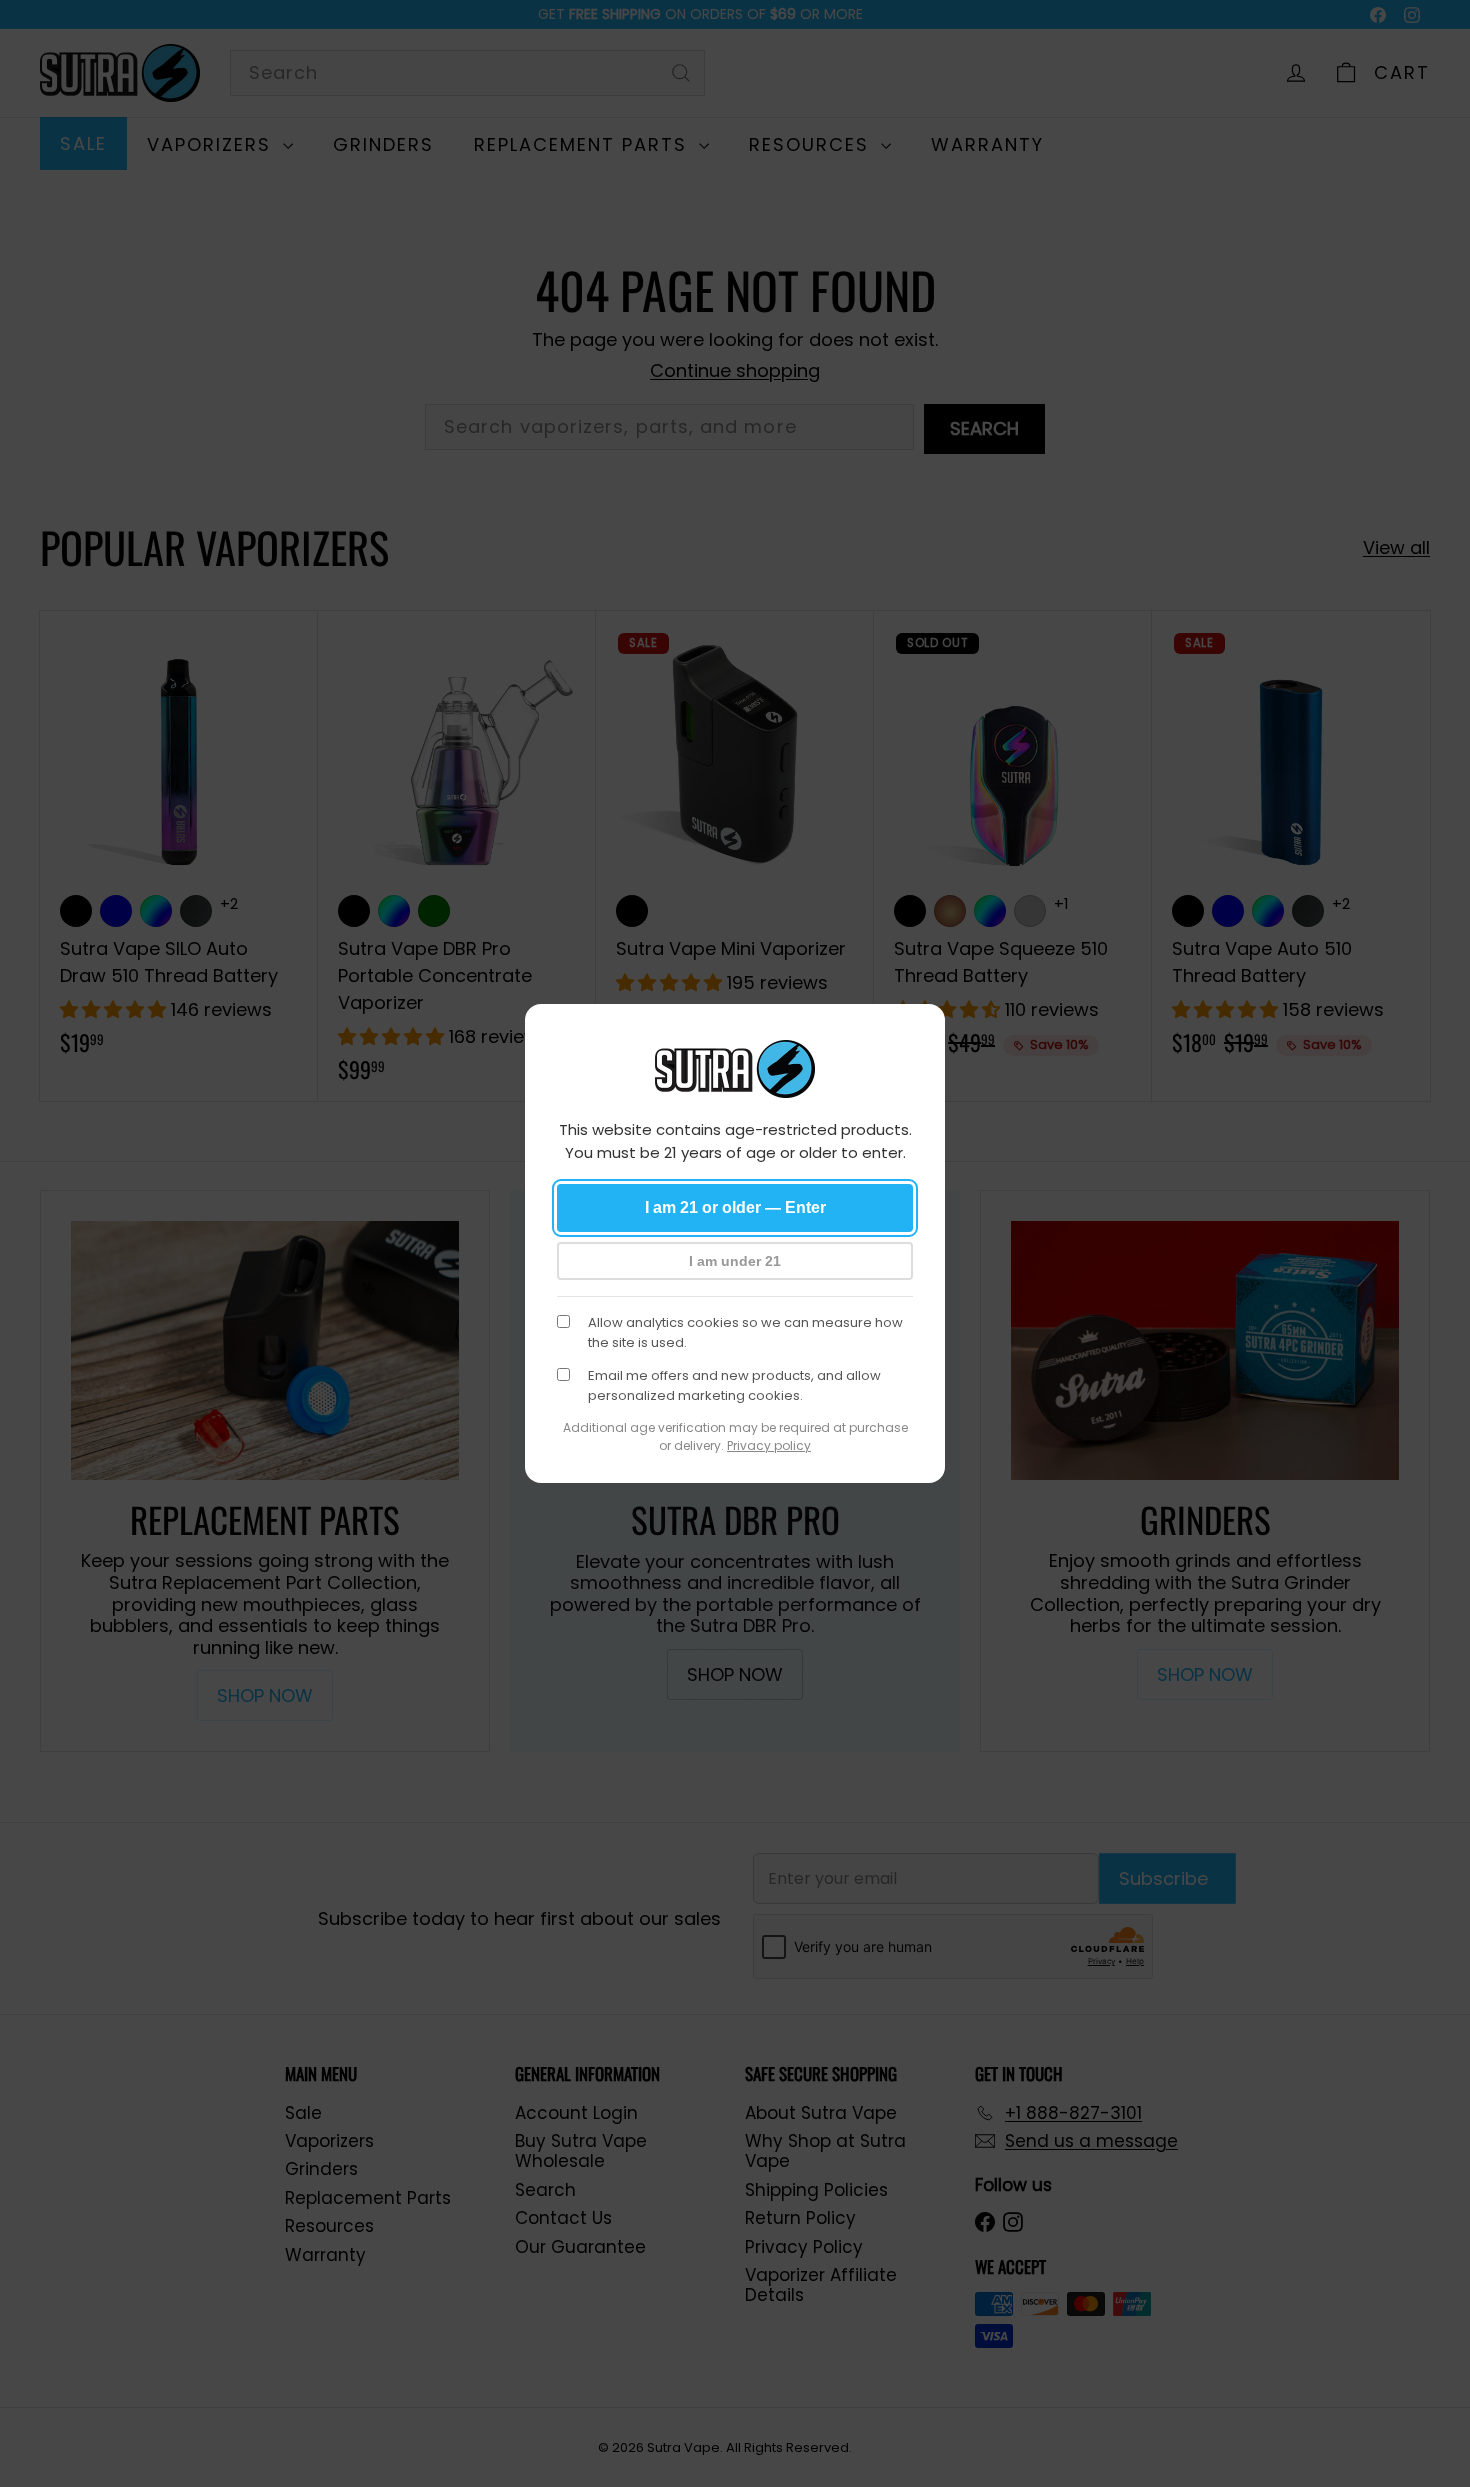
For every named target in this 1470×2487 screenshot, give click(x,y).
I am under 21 (735, 1261)
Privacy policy (769, 1445)
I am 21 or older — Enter (735, 1207)
